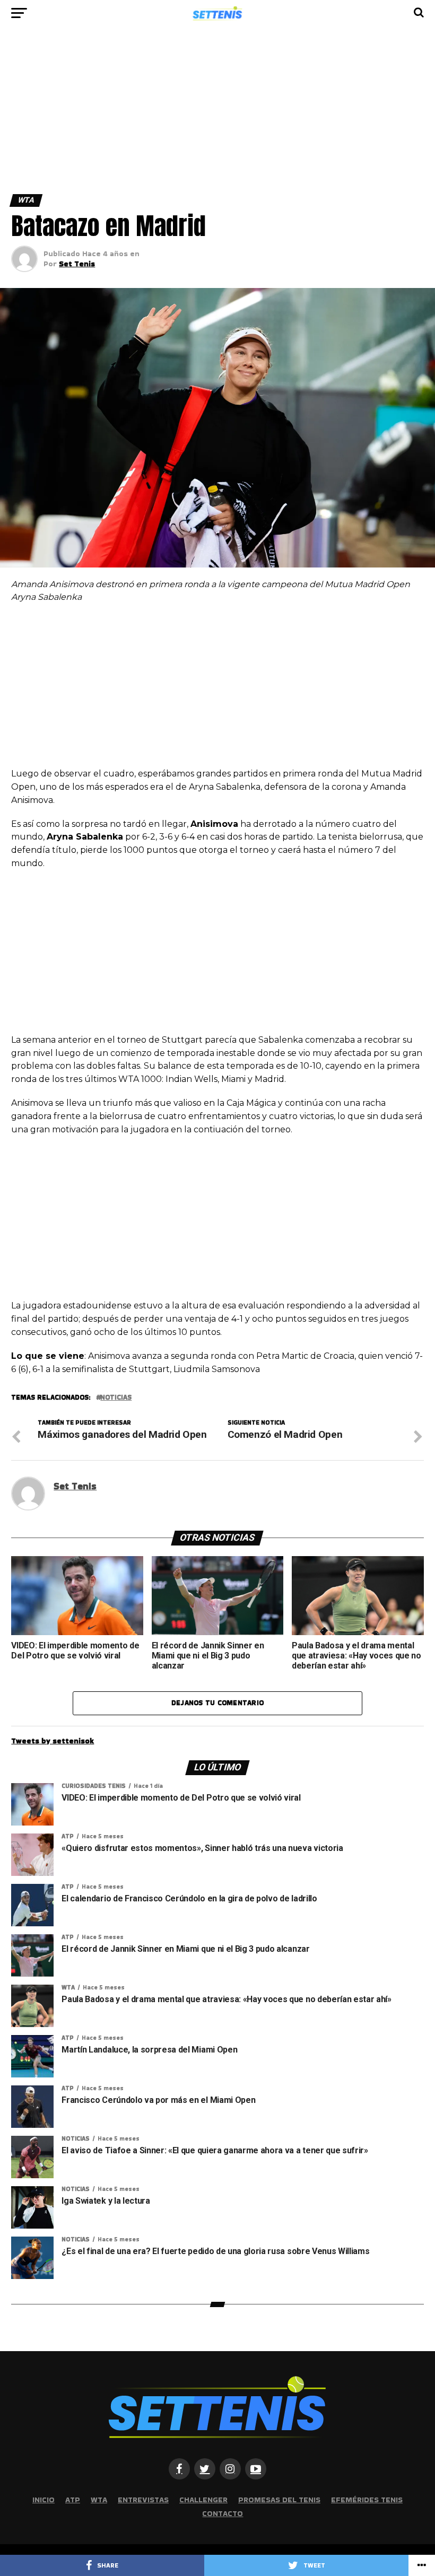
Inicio (43, 2500)
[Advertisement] (217, 116)
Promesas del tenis (279, 2500)
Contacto (223, 2513)
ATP (73, 2500)
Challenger (203, 2500)
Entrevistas (143, 2500)
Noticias (116, 1398)
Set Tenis (77, 264)
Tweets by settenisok (53, 1741)
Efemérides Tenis (367, 2500)
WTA (99, 2500)
